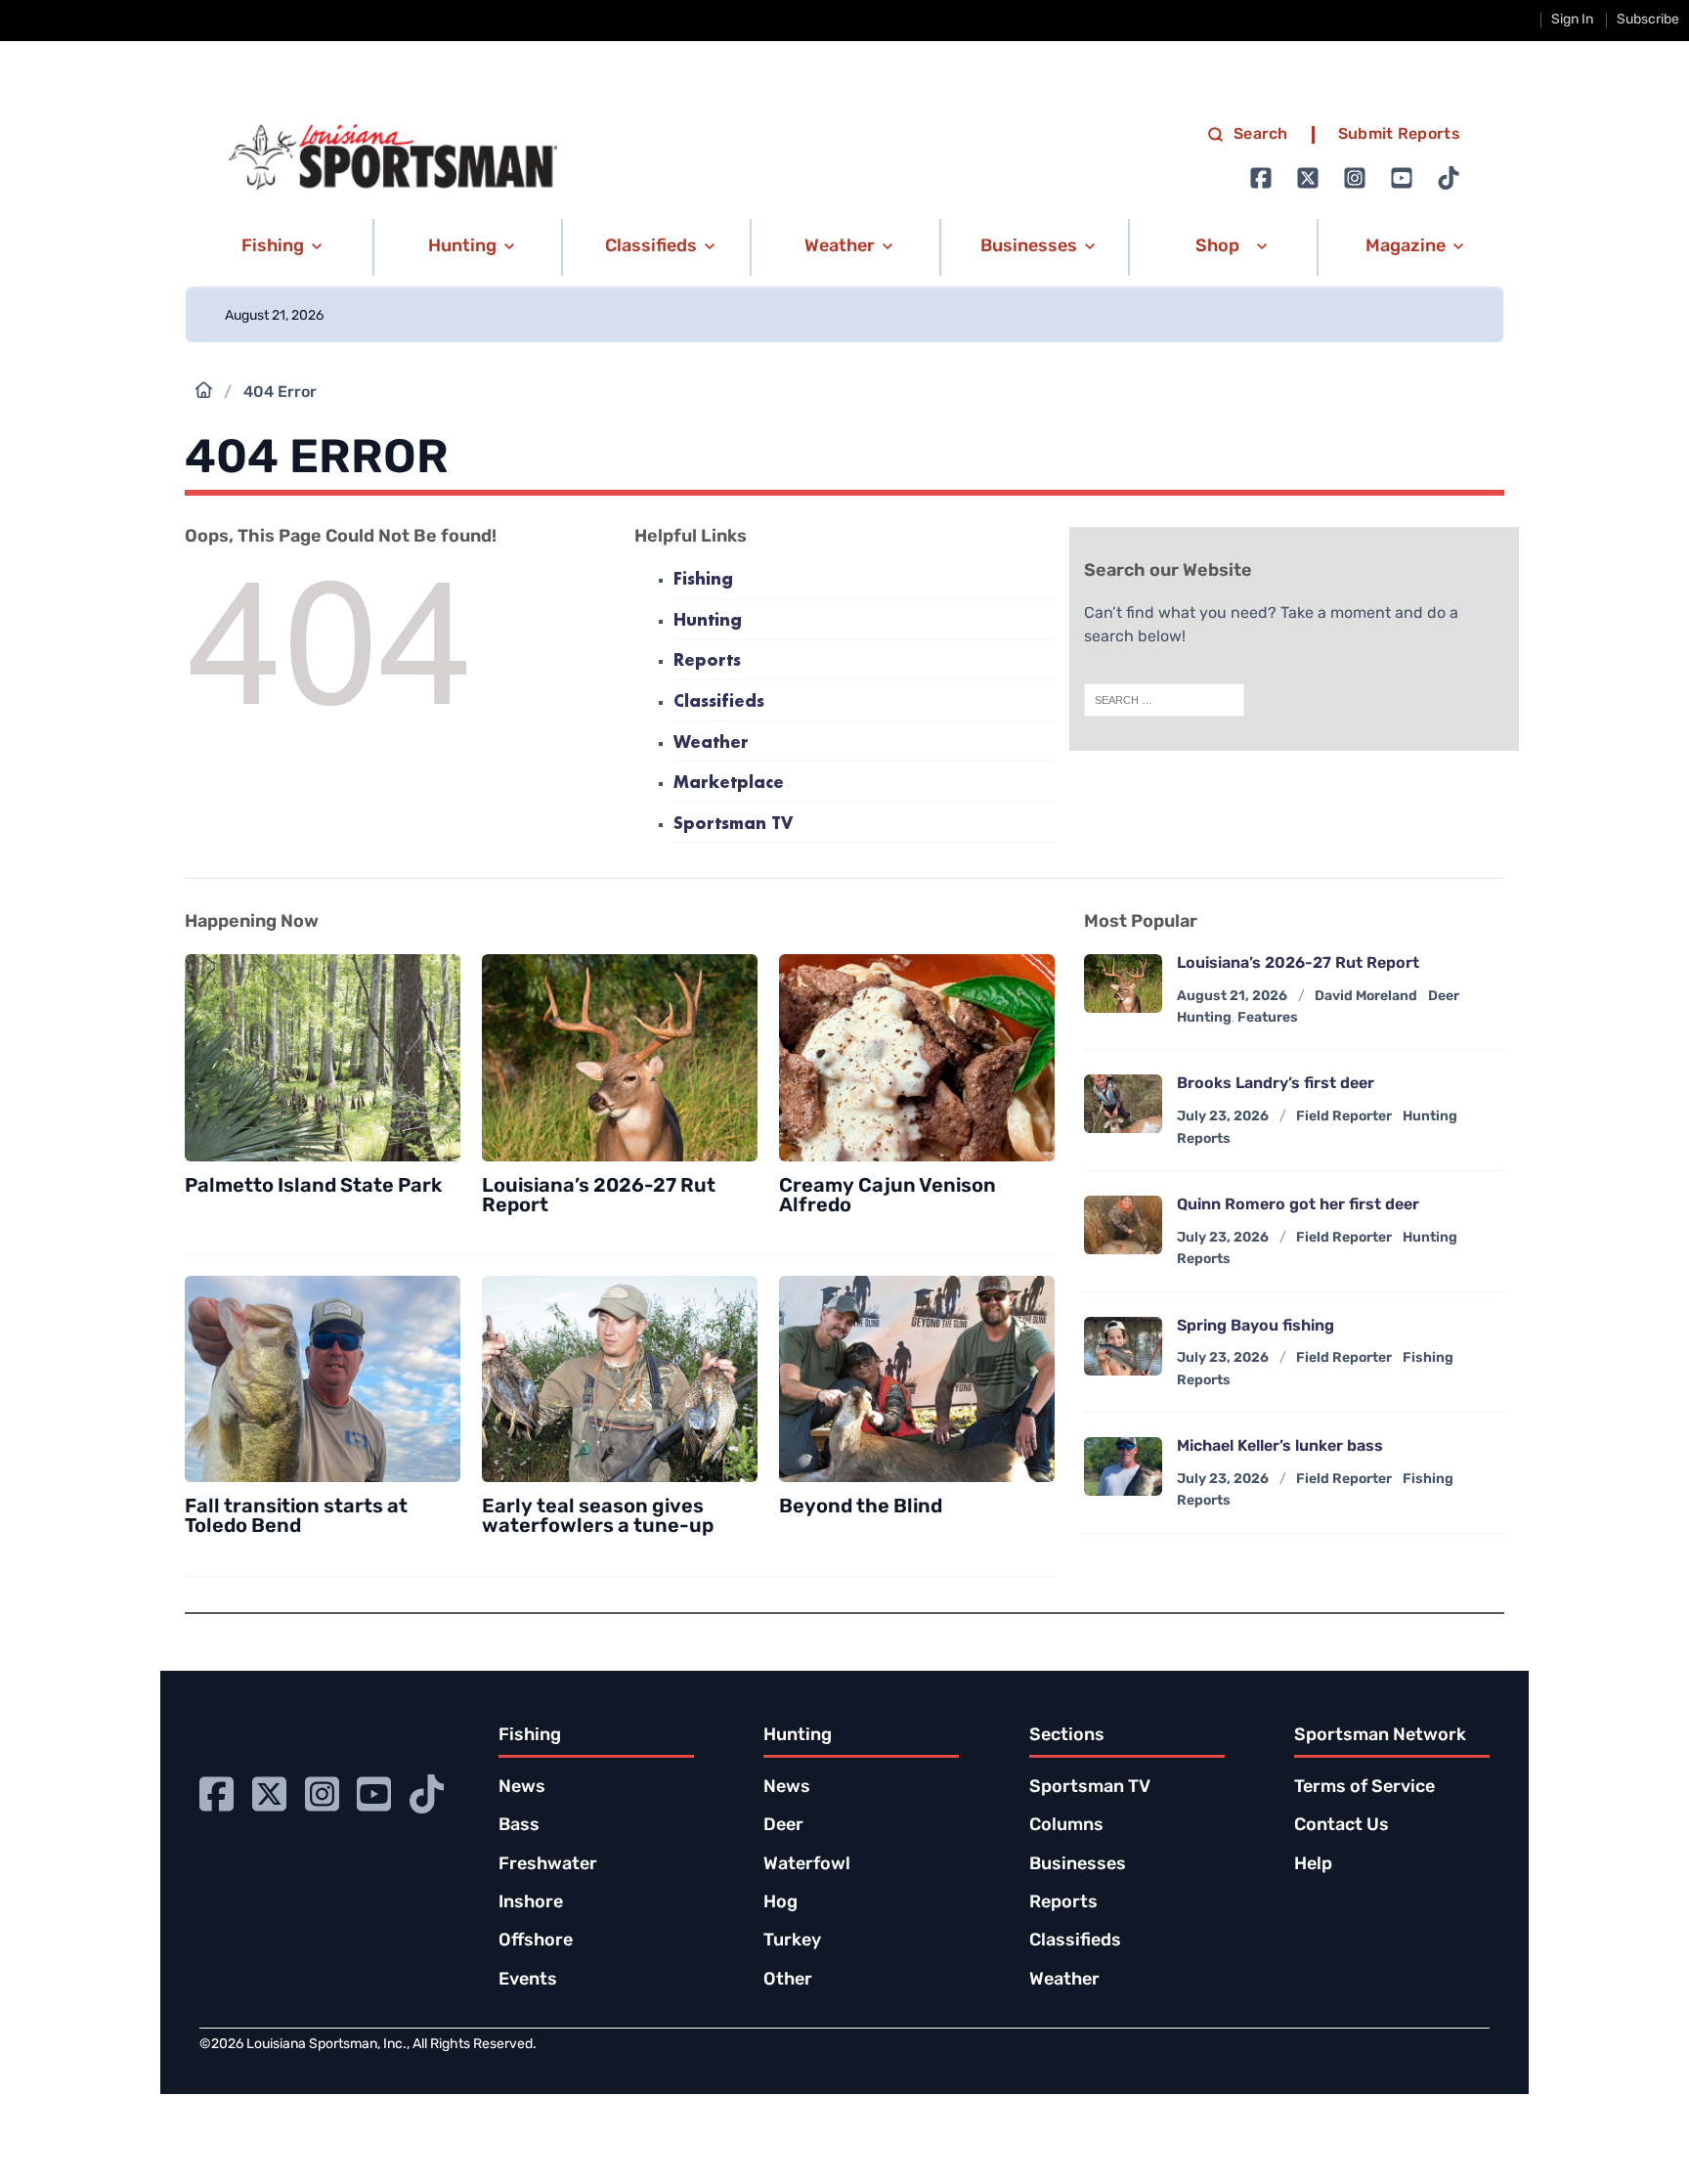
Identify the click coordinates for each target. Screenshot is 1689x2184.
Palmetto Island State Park (313, 1187)
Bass (519, 1826)
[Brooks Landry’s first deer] (1123, 1104)
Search (1261, 135)
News (522, 1788)
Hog (780, 1903)
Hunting (708, 621)
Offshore (536, 1942)
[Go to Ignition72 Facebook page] (1261, 178)
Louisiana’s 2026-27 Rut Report (599, 1197)
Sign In (1572, 20)
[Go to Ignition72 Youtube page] (1402, 178)
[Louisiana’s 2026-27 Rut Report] (620, 1058)
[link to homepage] (393, 157)
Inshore (531, 1903)
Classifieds (719, 702)
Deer (783, 1826)
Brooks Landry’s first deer (1276, 1084)
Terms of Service (1364, 1788)
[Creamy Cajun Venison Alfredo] (917, 1058)
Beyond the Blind (861, 1507)
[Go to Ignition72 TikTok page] (1449, 178)
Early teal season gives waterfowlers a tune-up (598, 1517)
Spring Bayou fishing (1256, 1327)
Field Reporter (1344, 1117)
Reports (707, 661)
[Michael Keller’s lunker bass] (1123, 1466)
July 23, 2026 (1223, 1117)
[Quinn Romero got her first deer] (1123, 1225)
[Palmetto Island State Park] (323, 1058)
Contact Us (1342, 1826)
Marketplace (729, 784)
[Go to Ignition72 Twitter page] (1308, 178)
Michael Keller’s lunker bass (1280, 1447)
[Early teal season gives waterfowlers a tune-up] (620, 1379)
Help (1313, 1865)
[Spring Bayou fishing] (1123, 1346)
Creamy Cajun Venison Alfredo (888, 1197)
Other (788, 1981)
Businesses (1078, 1865)
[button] (278, 247)
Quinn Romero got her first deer (1298, 1205)
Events (528, 1981)
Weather (711, 743)
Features (1268, 1018)
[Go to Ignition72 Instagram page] (1355, 178)
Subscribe (1648, 20)
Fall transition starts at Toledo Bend (296, 1517)
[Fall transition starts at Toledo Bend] (323, 1379)
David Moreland (1366, 997)
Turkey (792, 1942)
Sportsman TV (733, 825)
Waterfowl (807, 1865)
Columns (1066, 1826)
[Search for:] (1164, 700)
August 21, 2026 (1232, 997)
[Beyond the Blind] (917, 1379)
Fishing (703, 580)
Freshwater (548, 1865)
